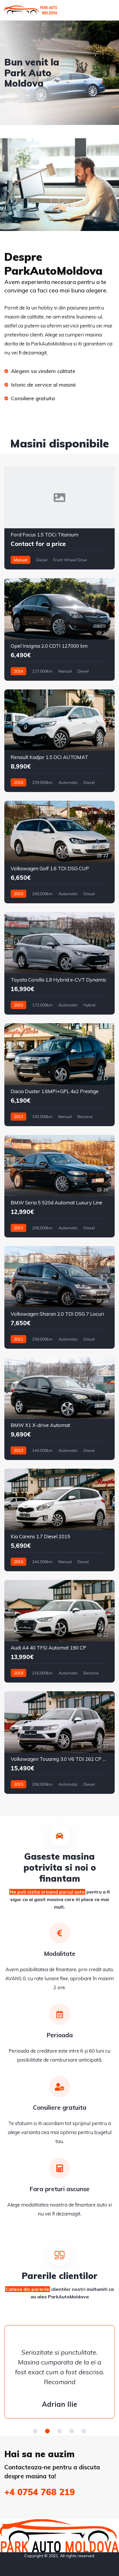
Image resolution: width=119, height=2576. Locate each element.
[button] (35, 2431)
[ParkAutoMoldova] (31, 10)
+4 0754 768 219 (40, 2492)
